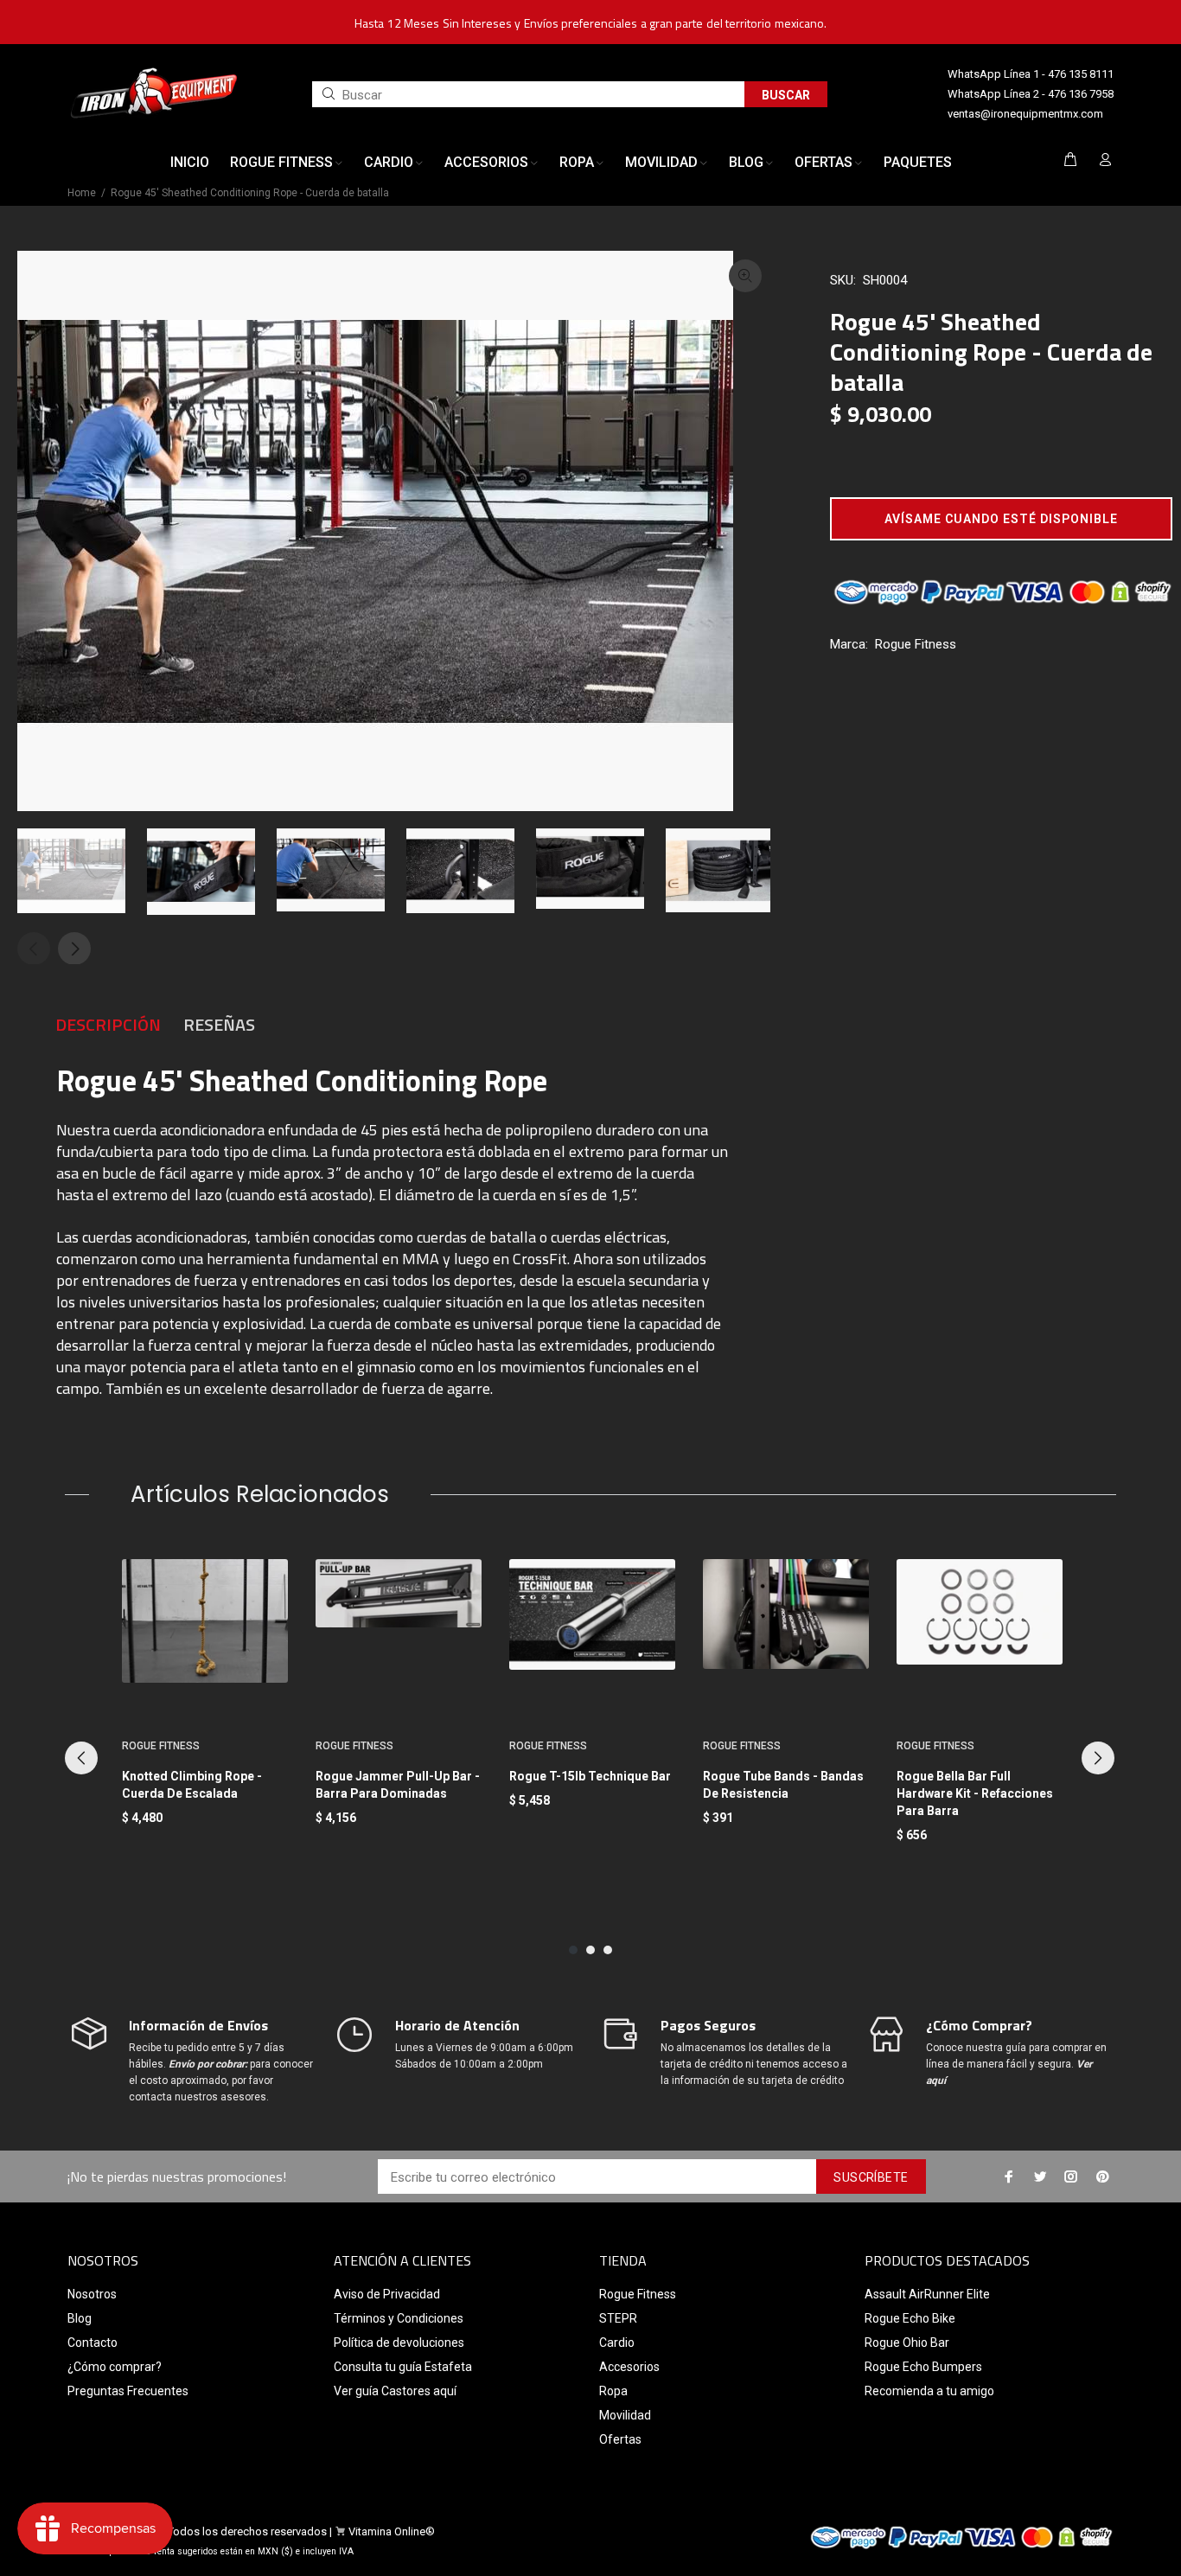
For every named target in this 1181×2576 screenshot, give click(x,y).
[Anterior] (81, 1758)
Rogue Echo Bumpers (923, 2367)
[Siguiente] (1098, 1758)
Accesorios (629, 2367)
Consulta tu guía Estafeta (403, 2367)
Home (82, 193)
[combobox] (528, 94)
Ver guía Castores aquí (395, 2391)
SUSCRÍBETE (871, 2177)
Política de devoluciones (399, 2343)
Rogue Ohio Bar (907, 2343)
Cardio (617, 2343)
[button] (1001, 519)
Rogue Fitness (916, 644)
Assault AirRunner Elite (927, 2294)
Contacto (93, 2343)
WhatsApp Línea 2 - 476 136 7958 (1031, 94)
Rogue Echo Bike (910, 2318)
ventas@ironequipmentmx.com (1025, 114)
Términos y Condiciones (399, 2318)
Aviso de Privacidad (387, 2294)
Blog (80, 2318)
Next (74, 949)
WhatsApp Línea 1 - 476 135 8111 (1031, 74)
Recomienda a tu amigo (929, 2391)
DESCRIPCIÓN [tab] (108, 1024)
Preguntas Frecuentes (128, 2391)
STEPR (618, 2318)
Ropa (613, 2391)
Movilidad (625, 2415)
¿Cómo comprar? (115, 2367)
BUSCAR (786, 95)
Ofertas (620, 2439)
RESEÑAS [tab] (219, 1024)
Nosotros (92, 2294)
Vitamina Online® (392, 2531)
